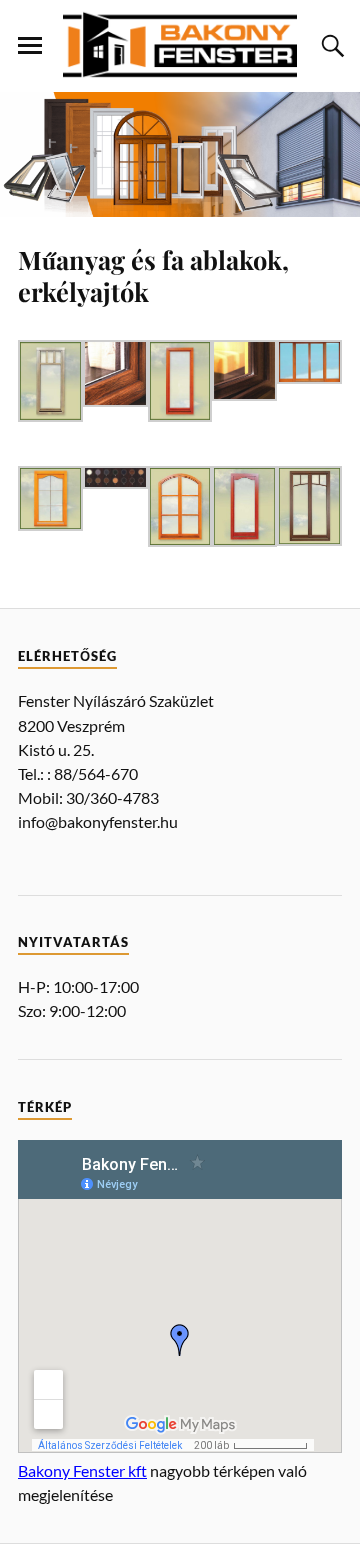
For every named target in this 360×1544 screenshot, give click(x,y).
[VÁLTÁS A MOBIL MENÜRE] (30, 46)
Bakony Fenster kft (82, 1470)
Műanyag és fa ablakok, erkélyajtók (153, 275)
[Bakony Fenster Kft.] (180, 44)
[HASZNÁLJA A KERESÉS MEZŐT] (330, 46)
